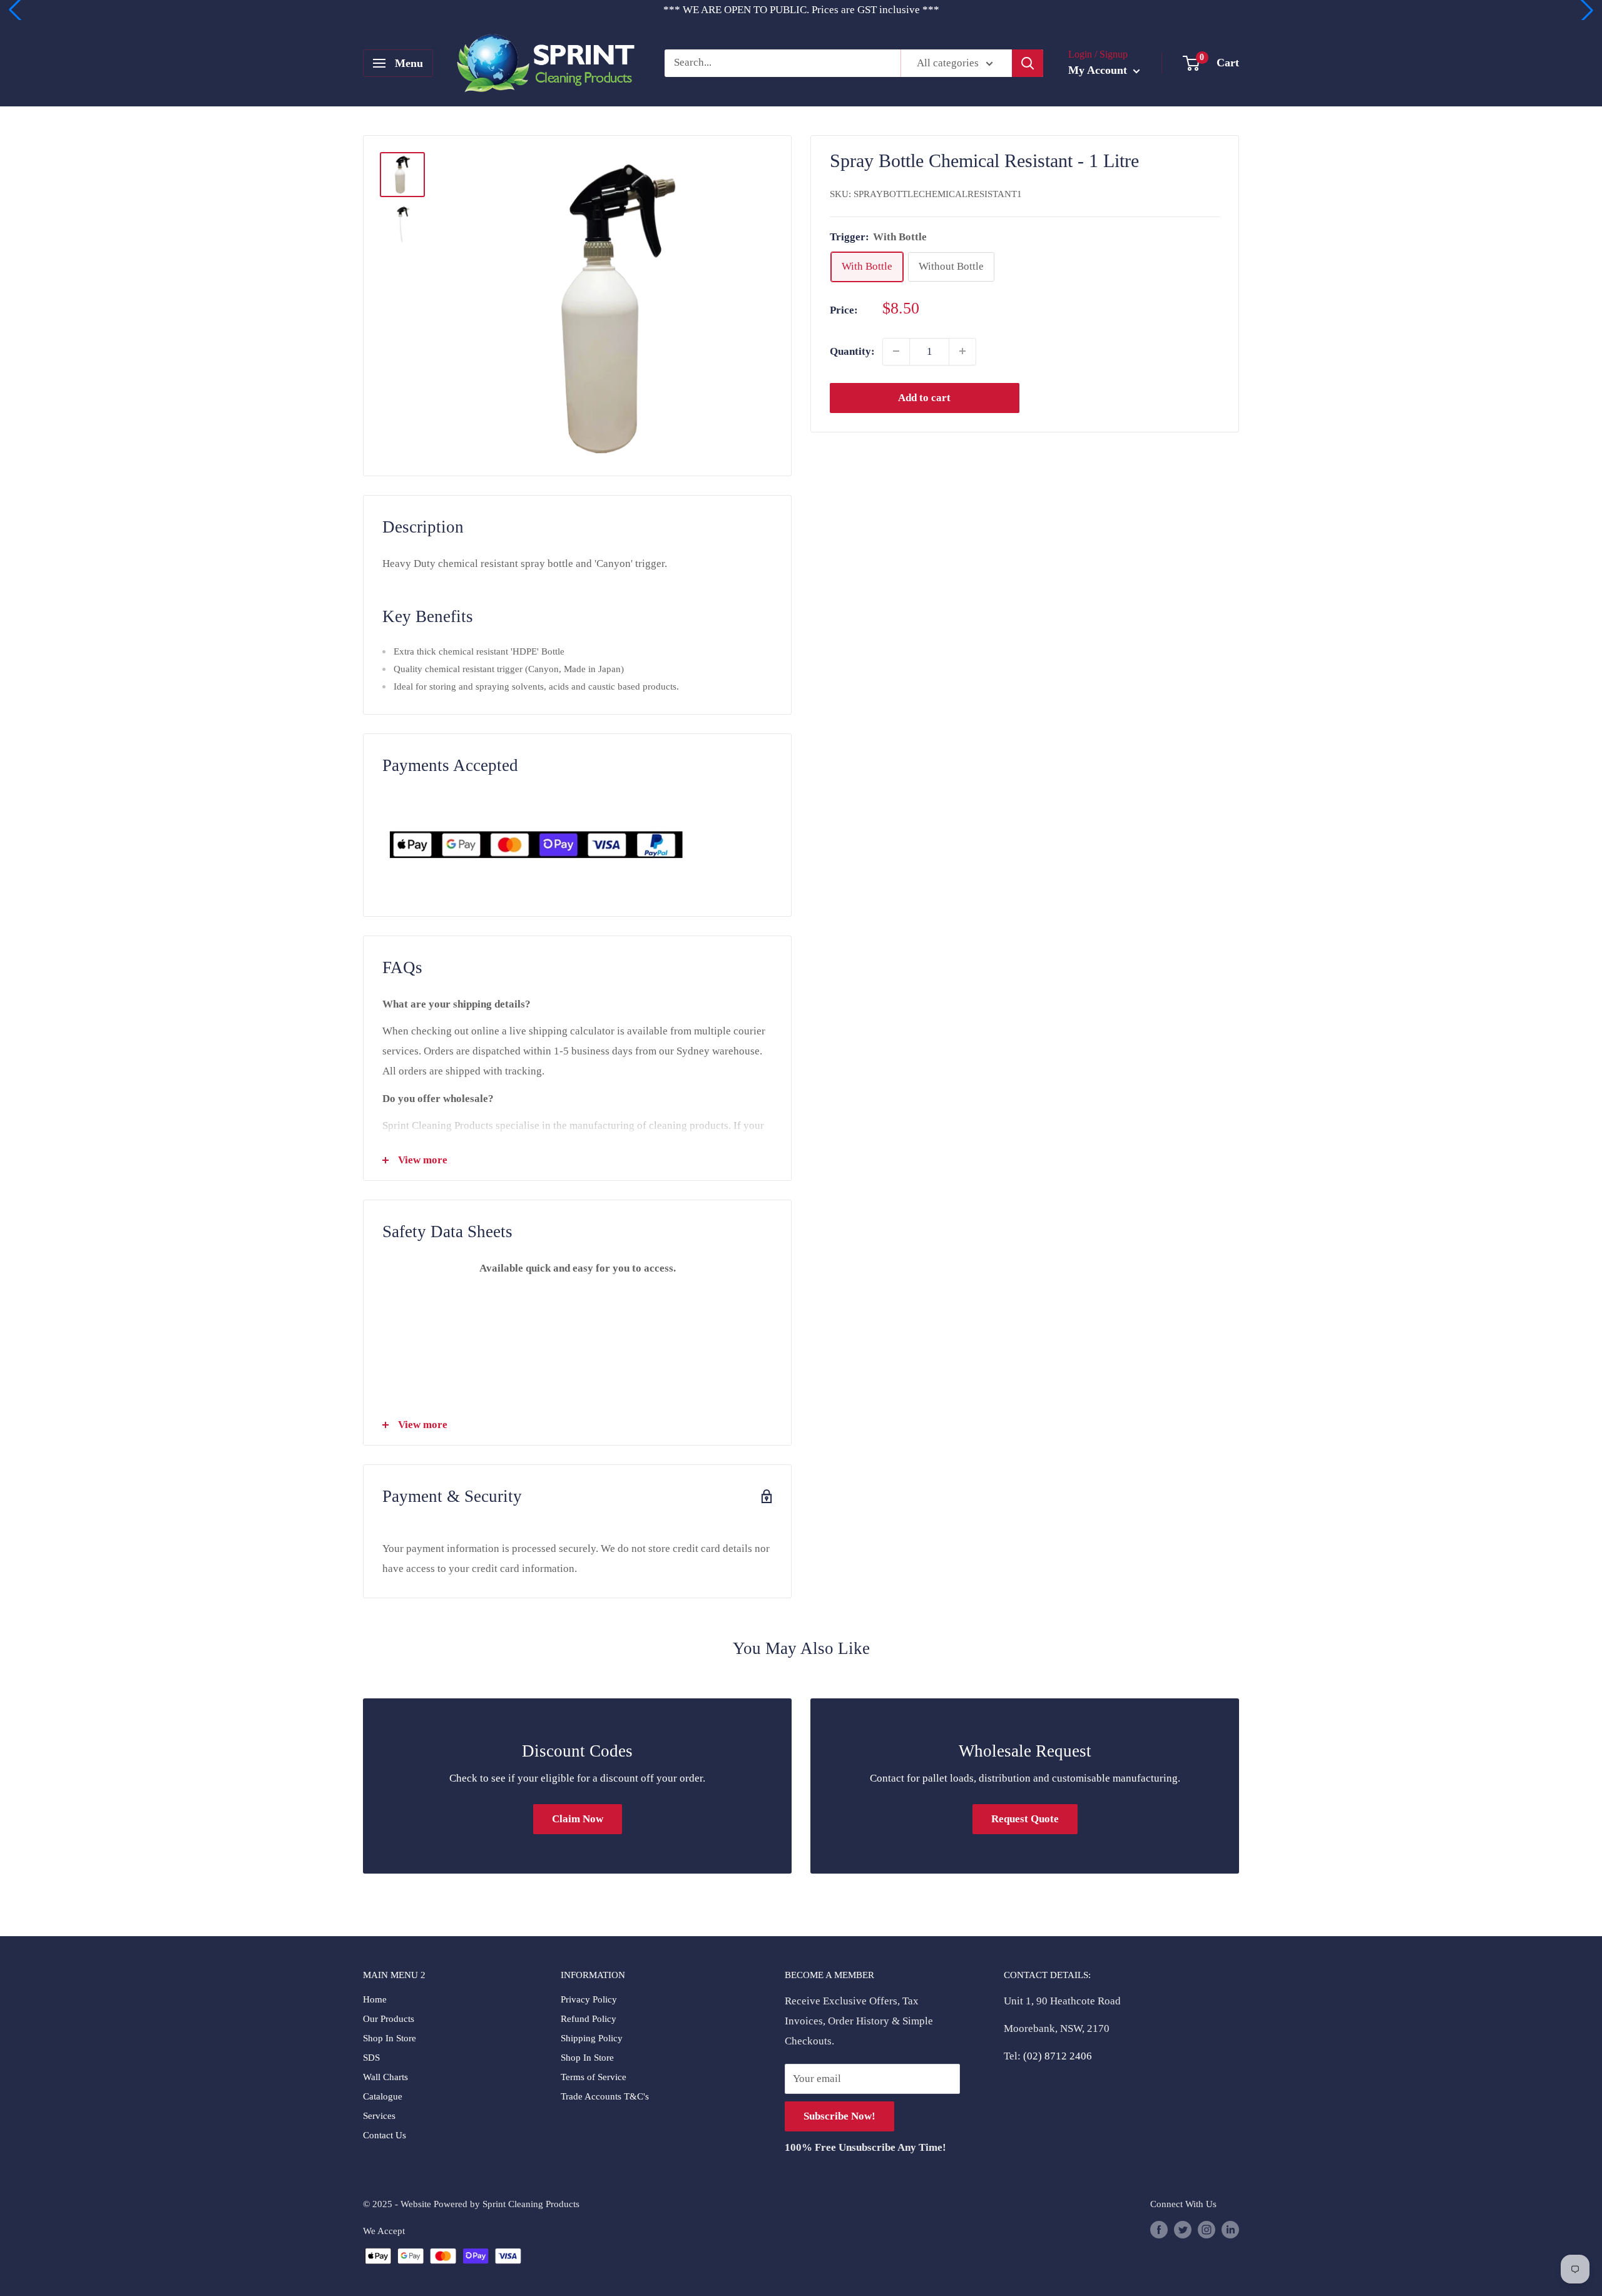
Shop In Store (390, 2038)
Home (375, 1999)
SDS (371, 2058)
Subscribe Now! (839, 2116)
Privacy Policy (589, 1999)
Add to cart (924, 397)
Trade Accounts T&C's (605, 2096)
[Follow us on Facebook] (1159, 2230)
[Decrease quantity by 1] (896, 351)
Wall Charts (385, 2077)
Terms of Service (594, 2077)
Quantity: (852, 351)
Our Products (389, 2019)
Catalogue (383, 2096)
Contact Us (385, 2135)
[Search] (1028, 63)
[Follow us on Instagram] (1207, 2230)
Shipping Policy (592, 2038)
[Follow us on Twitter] (1183, 2230)
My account (1099, 70)
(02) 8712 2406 (1058, 2056)
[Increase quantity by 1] (962, 351)
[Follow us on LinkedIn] (1230, 2230)
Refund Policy (589, 2019)
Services (379, 2116)
